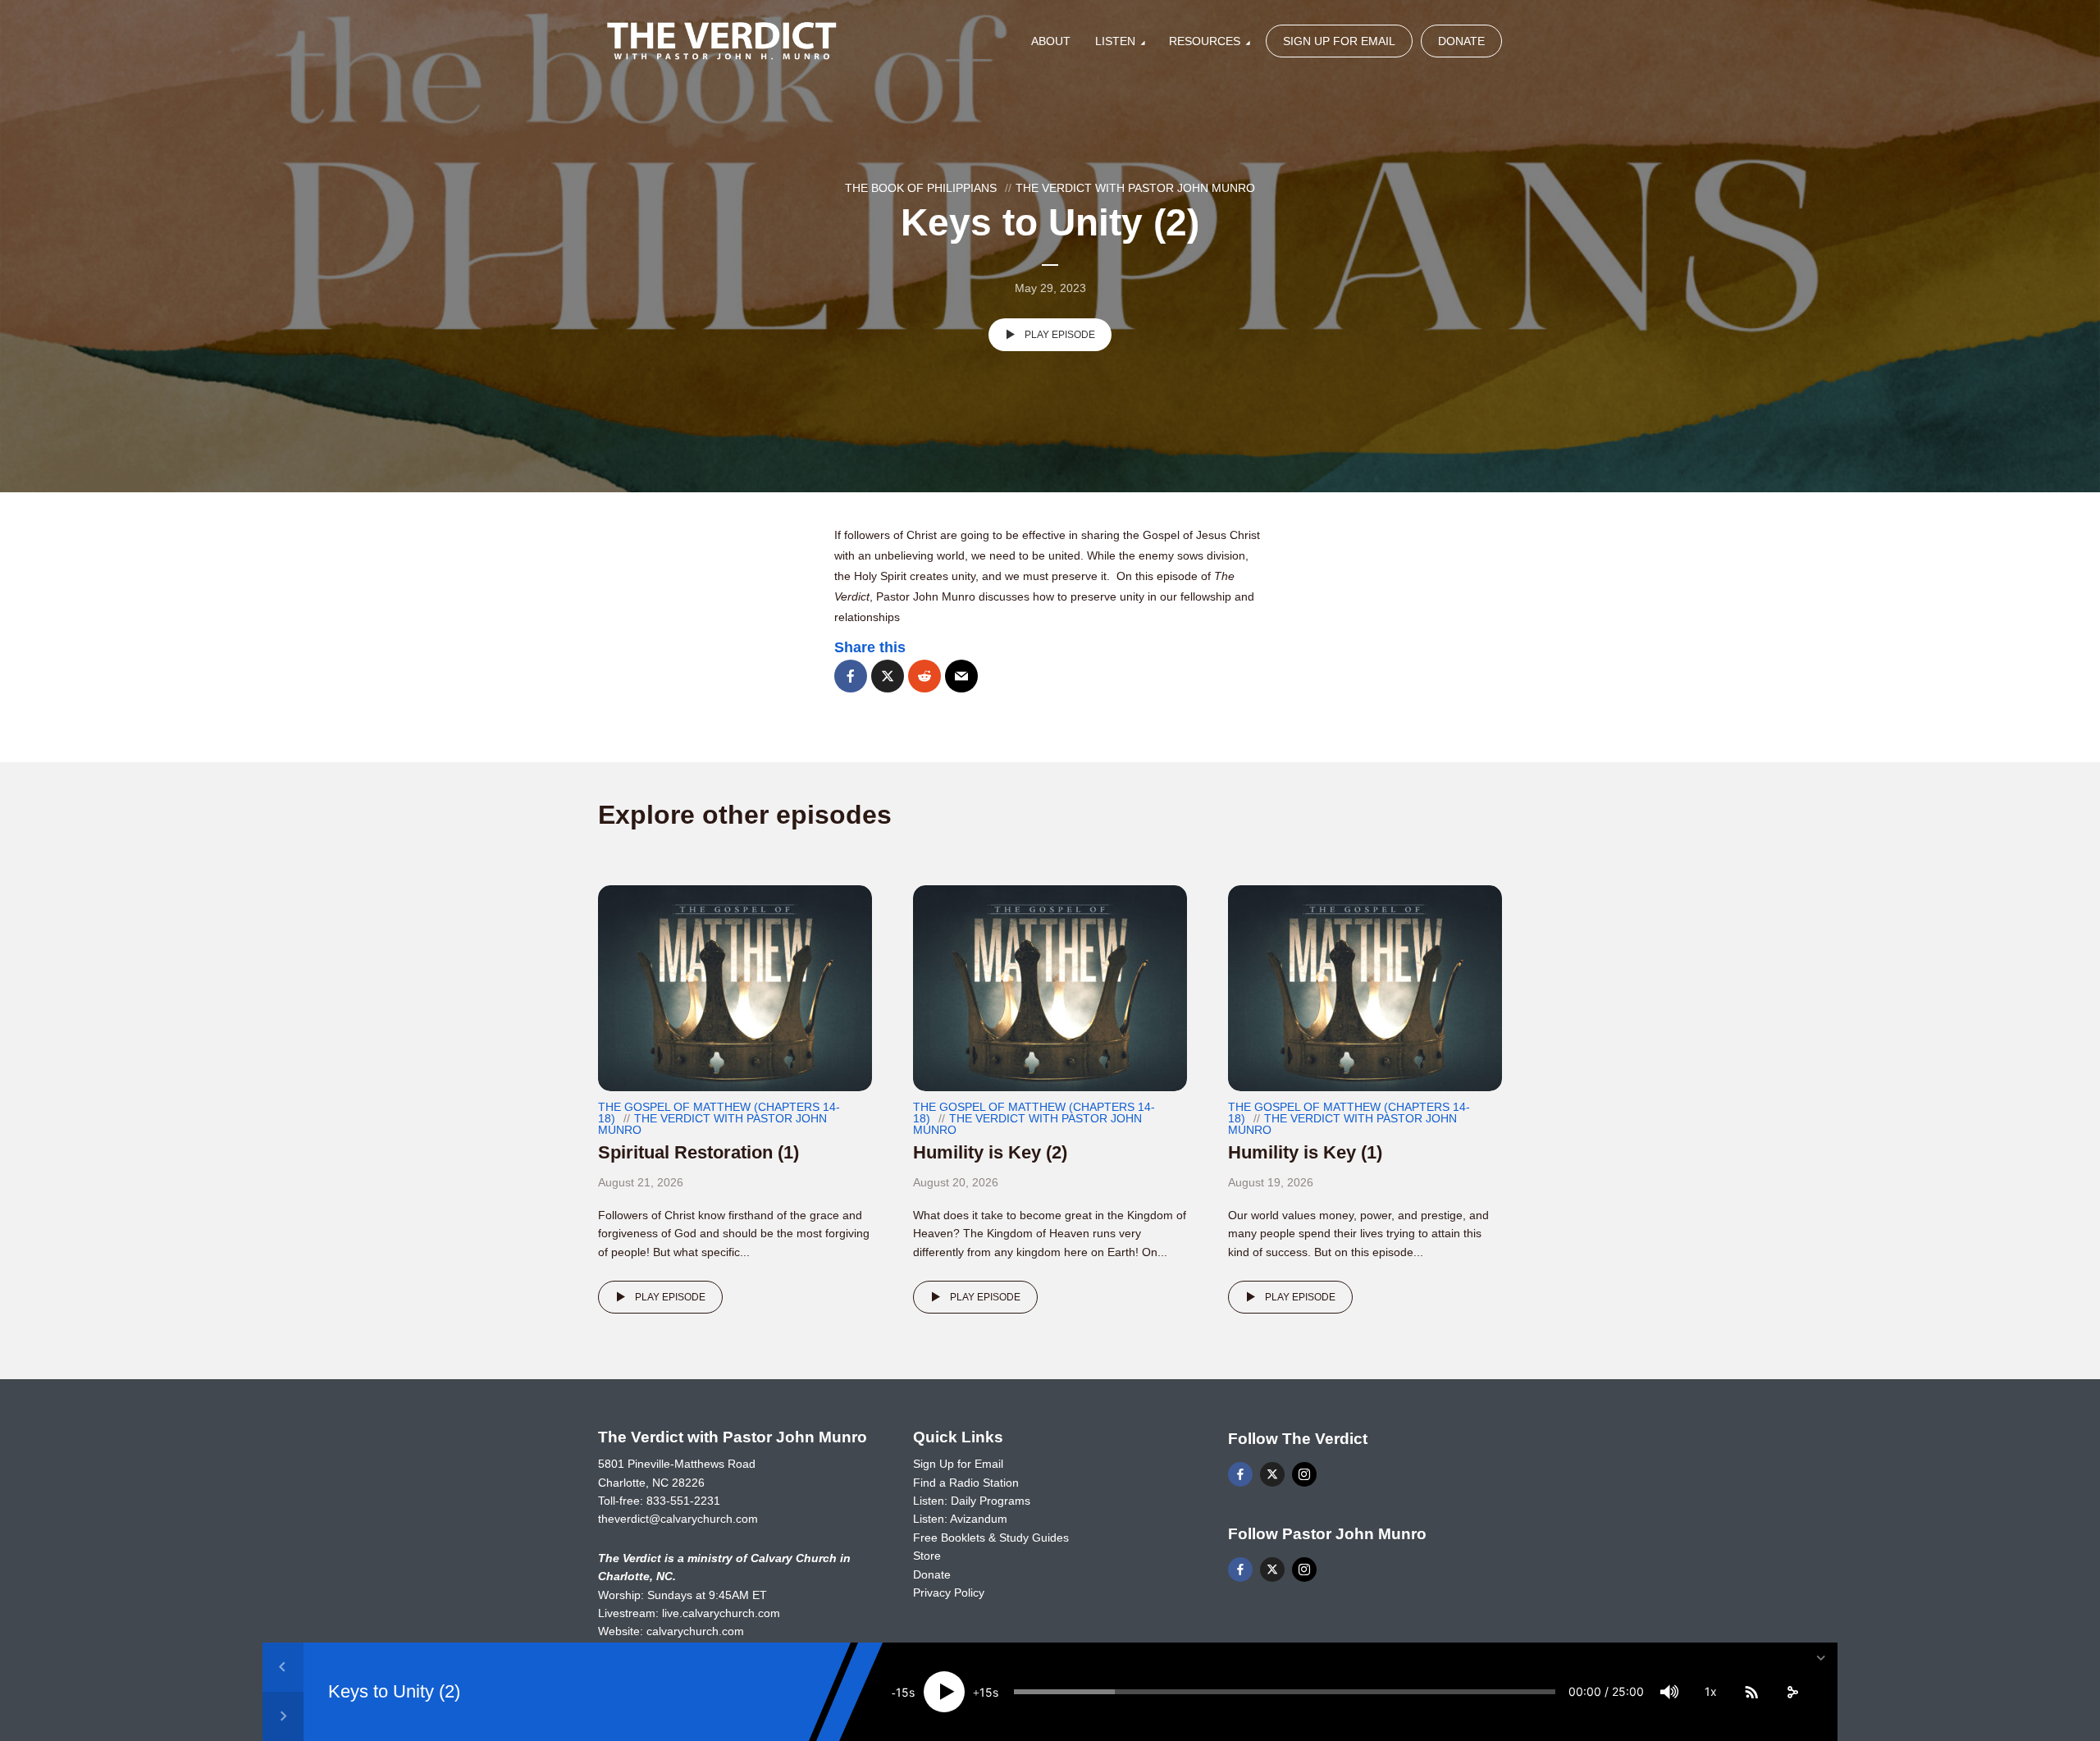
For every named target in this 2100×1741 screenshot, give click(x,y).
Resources (1205, 41)
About (1051, 41)
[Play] (944, 1692)
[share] (1792, 1692)
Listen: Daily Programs (972, 1501)
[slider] (1285, 1692)
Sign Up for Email (1339, 41)
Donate (1461, 41)
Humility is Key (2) (990, 1152)
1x (1711, 1691)
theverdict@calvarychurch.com (678, 1519)
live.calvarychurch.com (721, 1613)
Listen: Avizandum (960, 1519)
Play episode (1060, 335)
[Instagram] (1304, 1474)
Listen (1115, 41)
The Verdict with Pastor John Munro (1135, 188)
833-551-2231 (683, 1501)
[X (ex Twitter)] (1272, 1474)
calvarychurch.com (695, 1631)
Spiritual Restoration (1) (698, 1152)
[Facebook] (1240, 1474)
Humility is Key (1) (1305, 1152)
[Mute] (1669, 1692)
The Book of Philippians (921, 188)
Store (927, 1556)
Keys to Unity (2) (394, 1691)
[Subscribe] (1751, 1692)
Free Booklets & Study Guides (991, 1538)
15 (902, 1692)
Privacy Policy (949, 1592)
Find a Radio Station (966, 1483)
